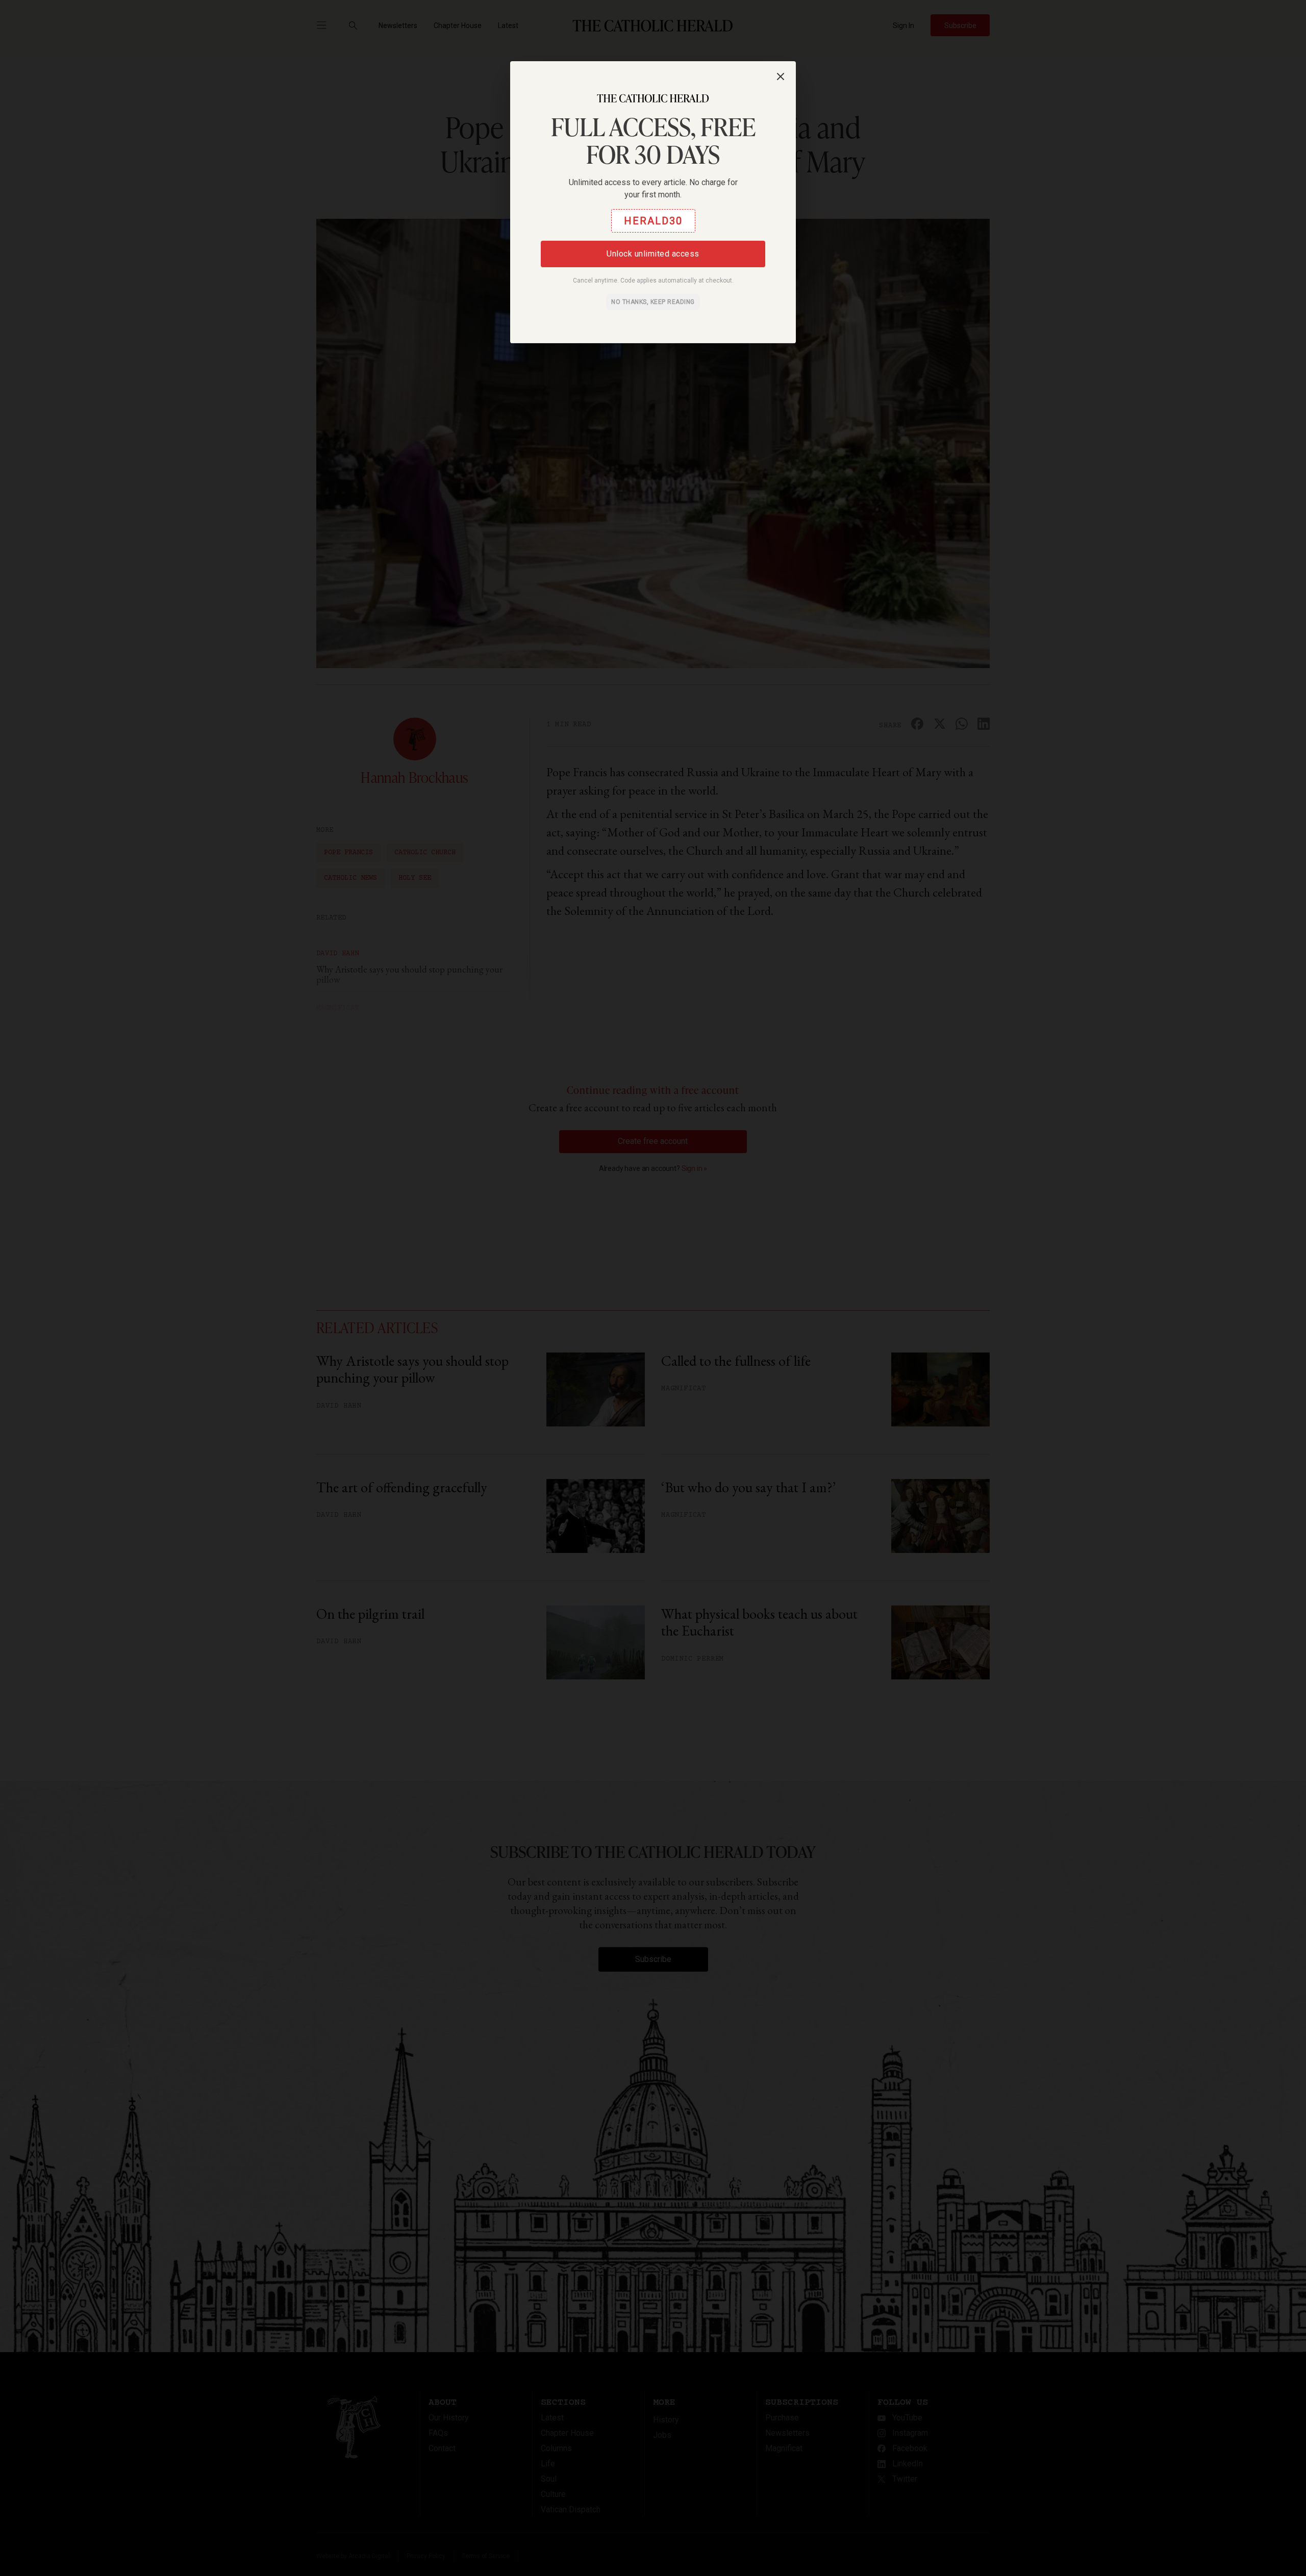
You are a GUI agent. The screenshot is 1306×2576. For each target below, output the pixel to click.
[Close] (781, 76)
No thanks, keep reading (653, 302)
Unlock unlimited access (653, 254)
